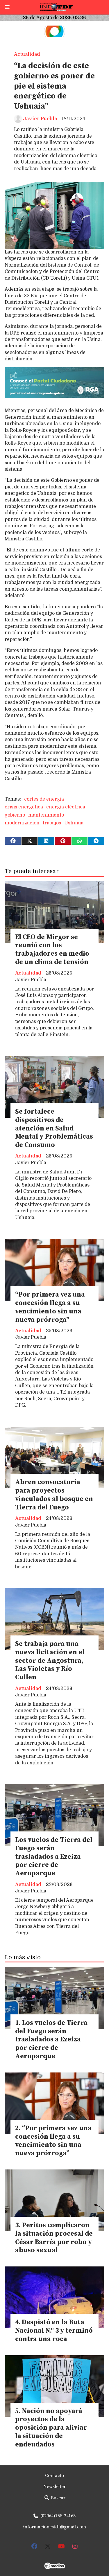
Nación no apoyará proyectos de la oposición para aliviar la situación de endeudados (51, 2428)
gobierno (15, 815)
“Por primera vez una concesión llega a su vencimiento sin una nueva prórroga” (50, 1307)
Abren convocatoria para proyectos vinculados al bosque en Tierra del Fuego (54, 1495)
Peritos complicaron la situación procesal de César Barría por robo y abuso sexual (54, 2238)
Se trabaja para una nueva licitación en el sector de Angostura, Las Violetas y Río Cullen (50, 1661)
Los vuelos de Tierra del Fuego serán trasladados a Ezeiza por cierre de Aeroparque (54, 1857)
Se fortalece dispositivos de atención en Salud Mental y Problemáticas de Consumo (54, 1128)
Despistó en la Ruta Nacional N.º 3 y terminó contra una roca (54, 2331)
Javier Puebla (40, 119)
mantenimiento (46, 815)
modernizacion (22, 823)
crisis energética (24, 807)
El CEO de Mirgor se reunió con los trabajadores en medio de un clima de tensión (52, 950)
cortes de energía (44, 799)
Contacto (54, 2476)
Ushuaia (74, 823)
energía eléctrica (66, 807)
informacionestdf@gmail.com (55, 2527)
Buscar (58, 2498)
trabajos (52, 823)
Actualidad (27, 54)
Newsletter (54, 2487)
